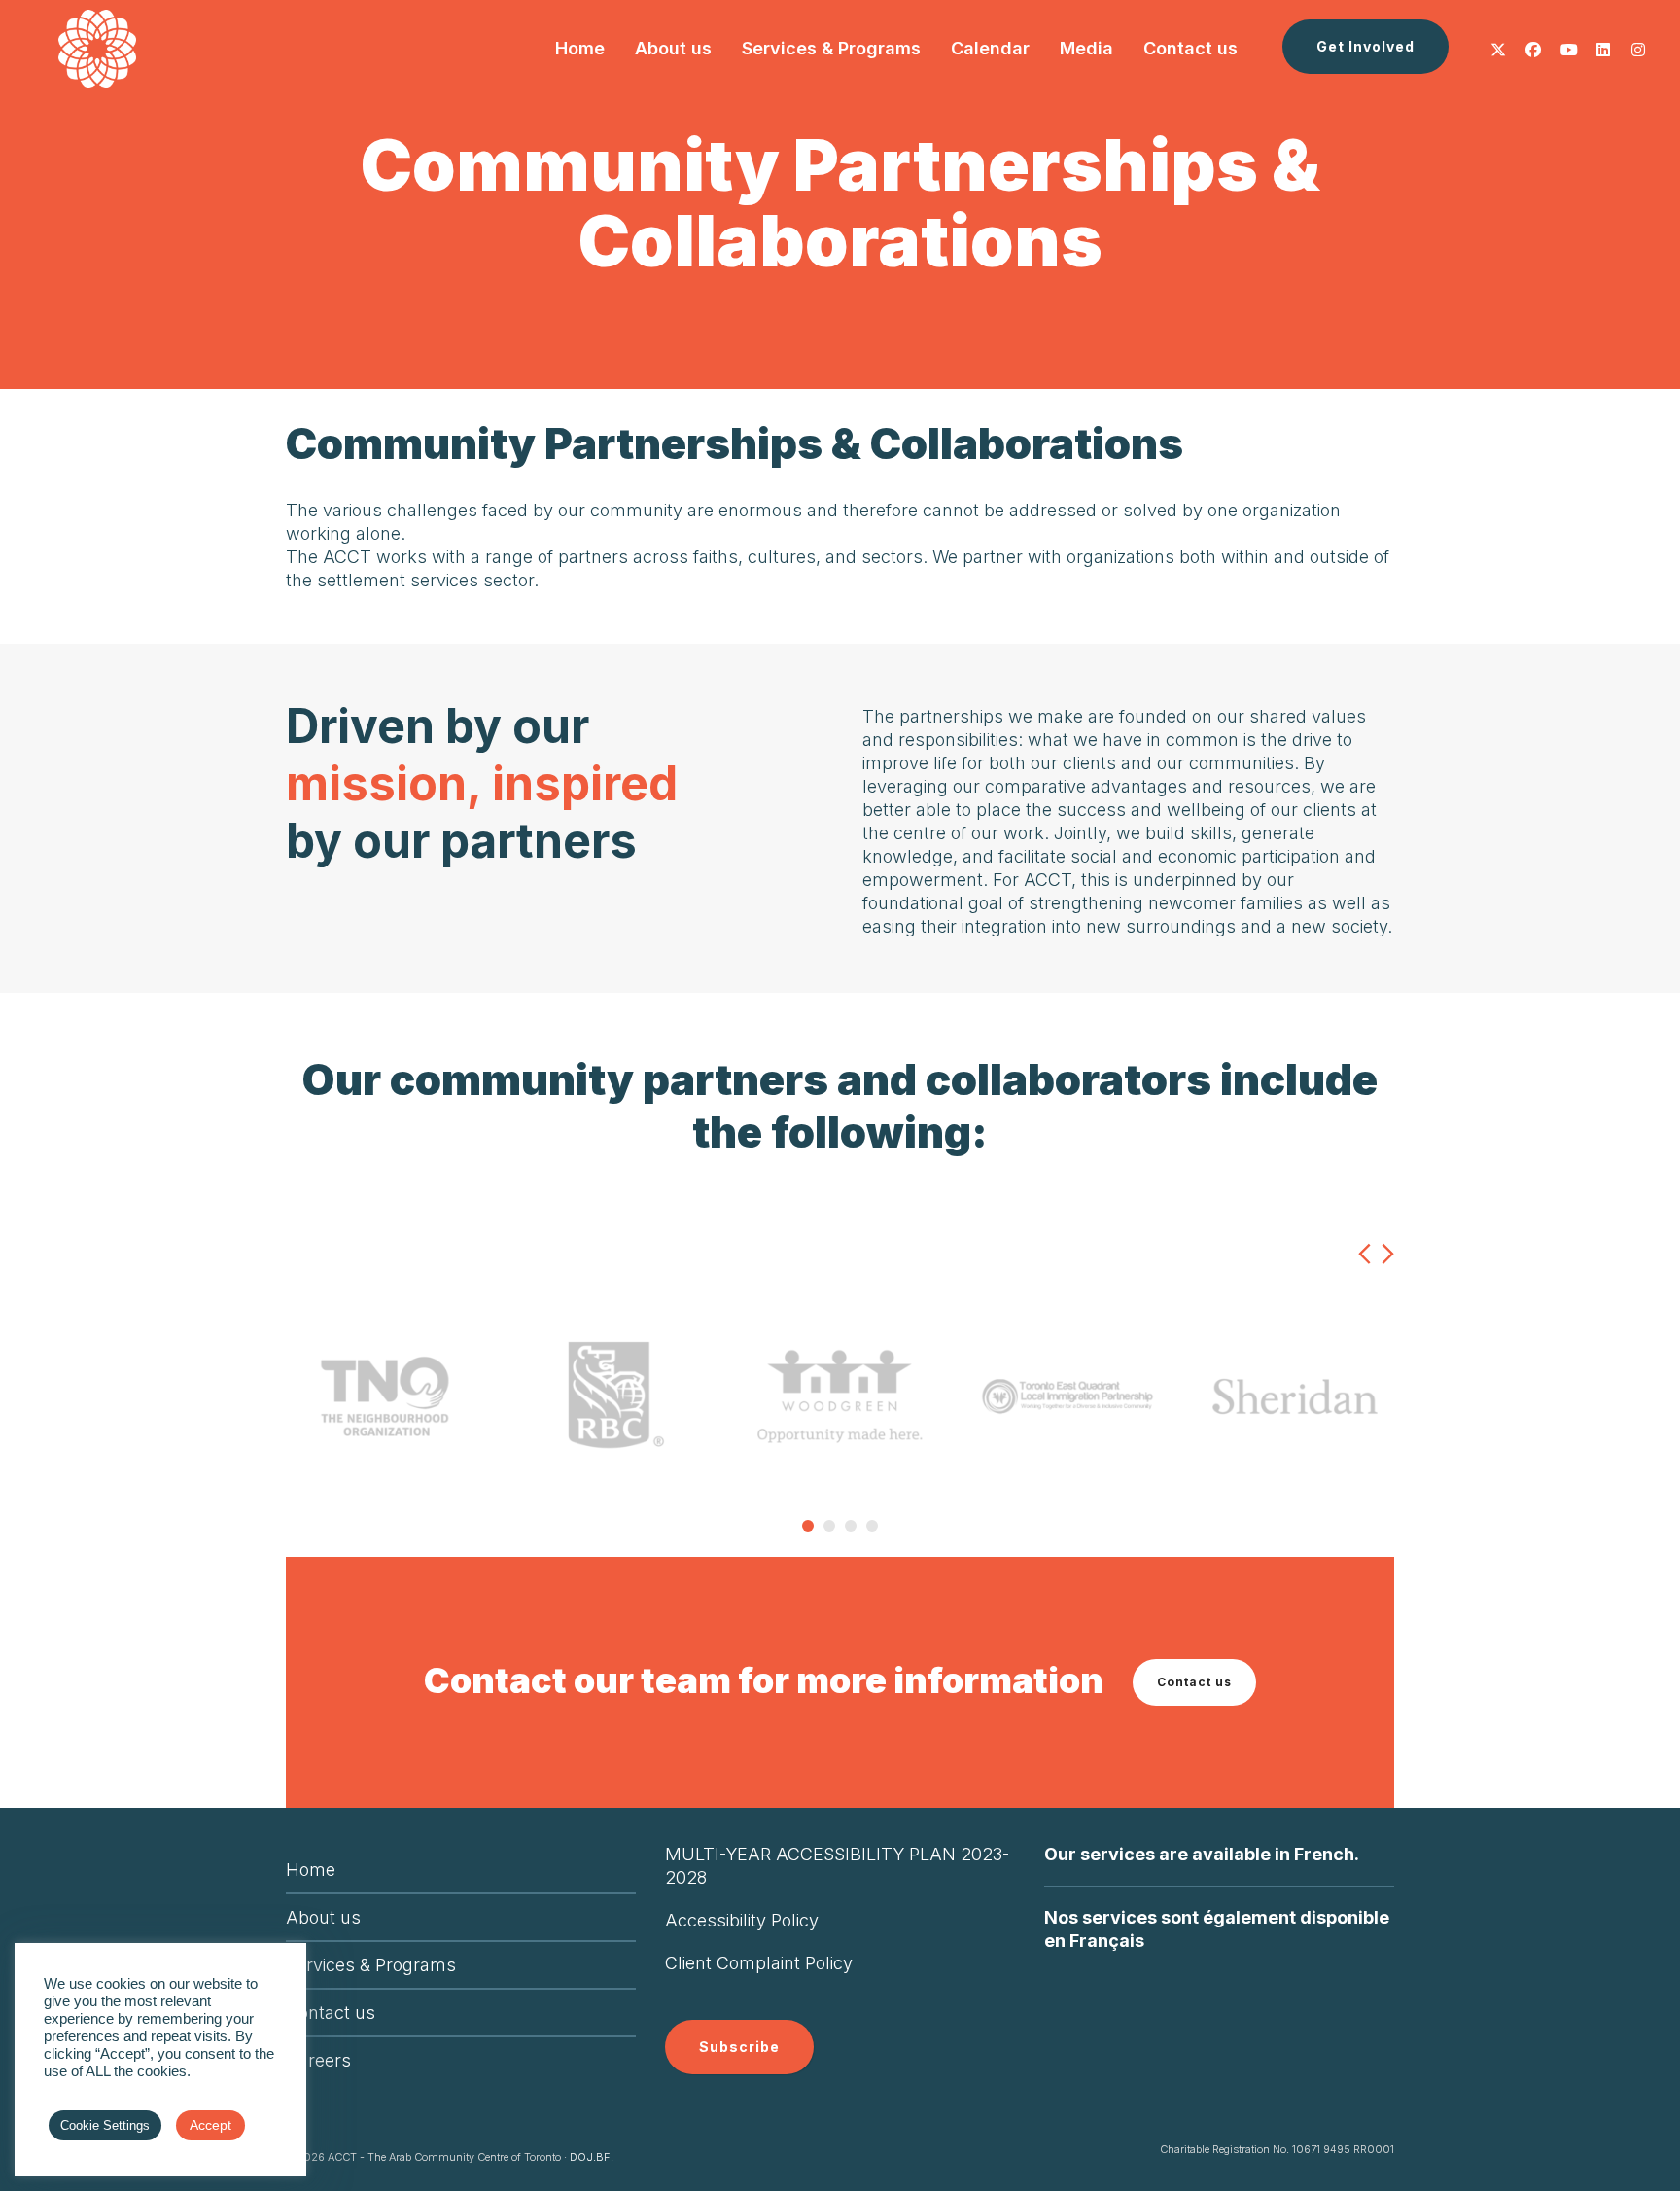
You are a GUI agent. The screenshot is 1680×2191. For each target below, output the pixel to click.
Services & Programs (371, 1965)
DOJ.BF (590, 2157)
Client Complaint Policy (759, 1963)
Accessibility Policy (742, 1920)
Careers (318, 2060)
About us (323, 1917)
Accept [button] (210, 2125)
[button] (1365, 47)
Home (311, 1870)
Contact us (1194, 1682)
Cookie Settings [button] (105, 2125)
